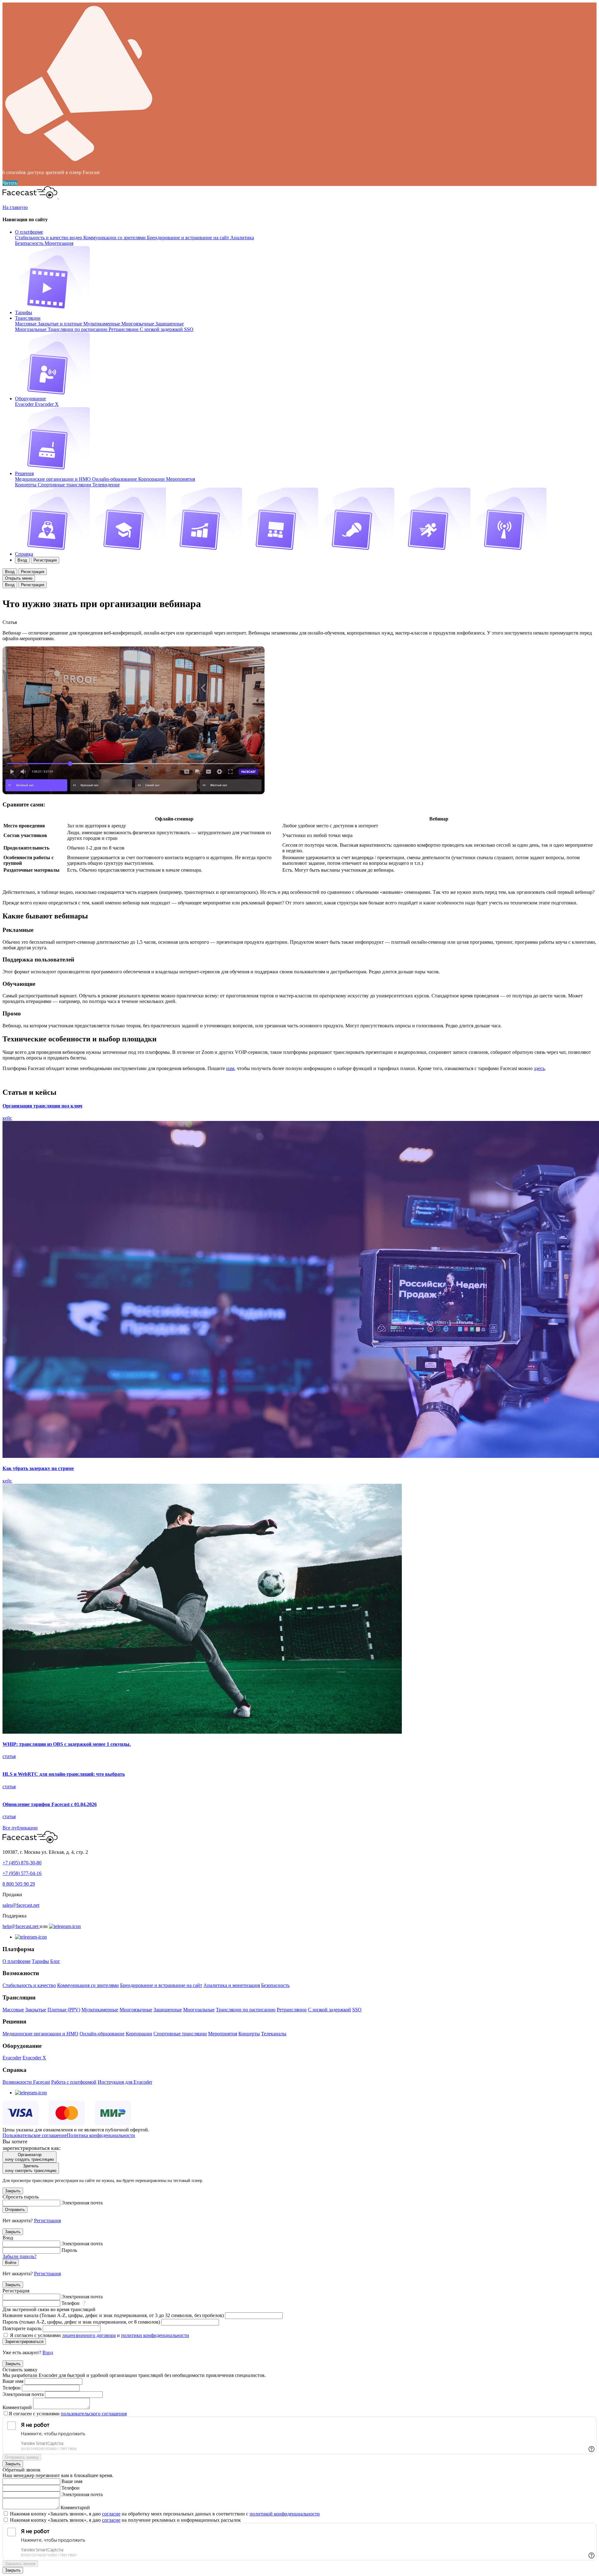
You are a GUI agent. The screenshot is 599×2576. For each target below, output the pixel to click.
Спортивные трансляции (65, 485)
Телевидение (106, 485)
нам (230, 1068)
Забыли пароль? (19, 2256)
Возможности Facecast (26, 2082)
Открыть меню (19, 578)
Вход (22, 560)
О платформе (29, 232)
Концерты (26, 485)
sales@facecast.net (21, 1905)
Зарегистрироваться (24, 2342)
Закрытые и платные (61, 324)
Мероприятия (180, 479)
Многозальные (31, 329)
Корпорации (152, 479)
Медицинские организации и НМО (54, 479)
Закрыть (13, 2191)
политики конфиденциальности (155, 2335)
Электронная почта (82, 2203)
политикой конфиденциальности (285, 2514)
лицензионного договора (89, 2335)
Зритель (31, 2168)
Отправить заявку (22, 2457)
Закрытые (36, 2010)
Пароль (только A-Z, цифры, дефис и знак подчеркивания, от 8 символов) (81, 2322)
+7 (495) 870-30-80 (22, 1863)
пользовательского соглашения (94, 2414)
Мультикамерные (102, 324)
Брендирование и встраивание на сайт (189, 238)
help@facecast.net (21, 1926)
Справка (24, 554)
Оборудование (30, 399)
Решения (24, 473)
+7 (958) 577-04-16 (22, 1873)
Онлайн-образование (115, 479)
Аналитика (242, 238)
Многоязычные (138, 324)
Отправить (15, 2210)
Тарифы (24, 312)
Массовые (26, 324)
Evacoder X (47, 404)
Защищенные (170, 324)
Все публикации (20, 1828)
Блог (55, 1961)
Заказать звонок (20, 2564)
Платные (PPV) (64, 2010)
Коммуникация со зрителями (88, 1985)
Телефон (71, 2303)
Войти (11, 2263)
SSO (189, 329)
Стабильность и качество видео (49, 238)
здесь (539, 1068)
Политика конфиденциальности (101, 2135)
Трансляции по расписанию (78, 329)
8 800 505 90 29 (19, 1884)
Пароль (69, 2250)
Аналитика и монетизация (232, 1985)
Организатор (29, 2157)
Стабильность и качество (29, 1985)
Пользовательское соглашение (35, 2135)
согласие (111, 2514)
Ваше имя (13, 2381)
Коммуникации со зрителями (115, 238)
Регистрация (45, 560)
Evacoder (25, 404)
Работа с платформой (74, 2082)
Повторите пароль (22, 2328)
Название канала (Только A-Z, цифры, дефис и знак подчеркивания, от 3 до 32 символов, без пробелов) (113, 2315)
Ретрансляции (124, 329)
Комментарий (17, 2407)
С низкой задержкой (162, 329)
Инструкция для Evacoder (125, 2082)
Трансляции (28, 318)
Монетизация (59, 243)
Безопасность (30, 243)
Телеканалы (274, 2034)
